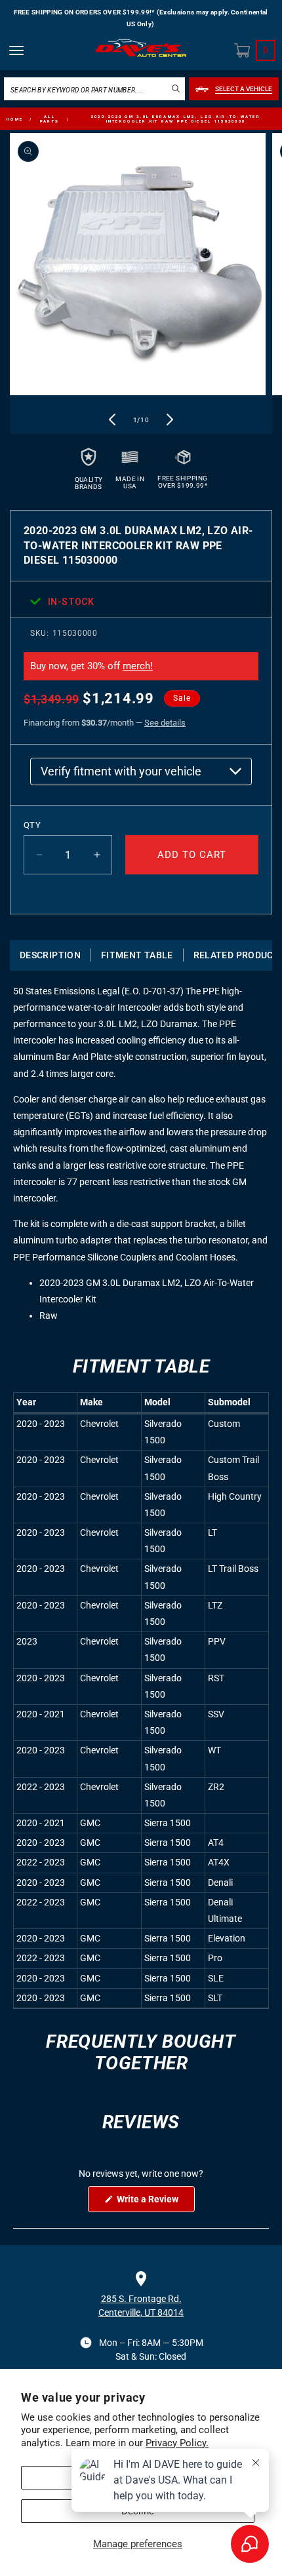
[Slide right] (170, 420)
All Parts (50, 119)
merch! (138, 666)
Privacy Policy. (177, 2443)
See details (165, 723)
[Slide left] (112, 420)
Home (15, 119)
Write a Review (155, 2203)
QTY (32, 825)
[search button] (176, 88)
